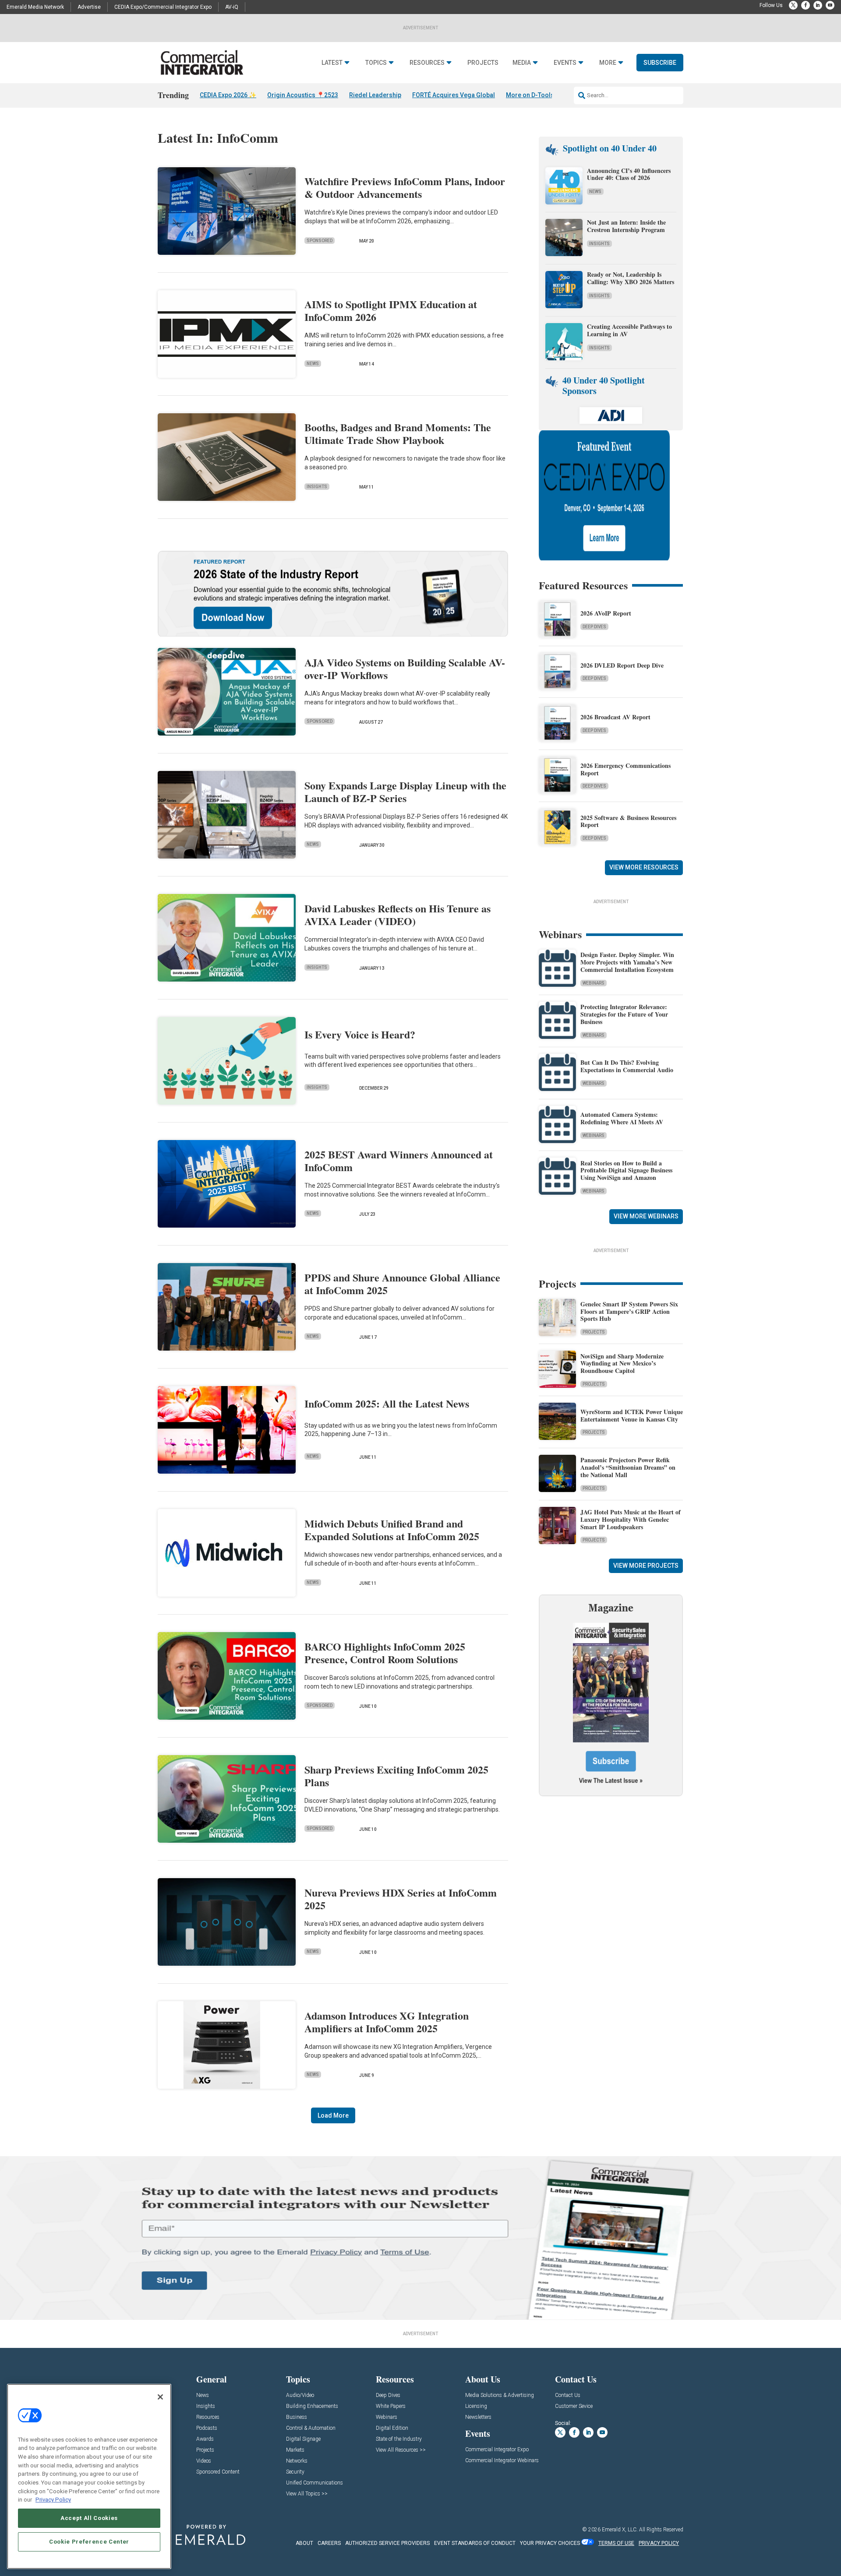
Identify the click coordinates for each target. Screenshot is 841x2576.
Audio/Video (300, 2395)
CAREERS (329, 2543)
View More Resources (644, 867)
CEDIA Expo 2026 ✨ (228, 95)
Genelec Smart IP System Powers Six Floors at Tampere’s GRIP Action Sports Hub (629, 1311)
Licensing (476, 2406)
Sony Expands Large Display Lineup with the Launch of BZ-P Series (405, 792)
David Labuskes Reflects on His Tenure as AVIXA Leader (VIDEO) (398, 915)
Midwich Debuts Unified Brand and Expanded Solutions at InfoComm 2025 (392, 1530)
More (608, 63)
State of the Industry (399, 2439)
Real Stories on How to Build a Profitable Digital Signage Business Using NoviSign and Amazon (626, 1170)
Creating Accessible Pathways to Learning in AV (629, 330)
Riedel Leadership (375, 95)
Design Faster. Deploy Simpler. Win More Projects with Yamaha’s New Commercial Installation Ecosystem (627, 962)
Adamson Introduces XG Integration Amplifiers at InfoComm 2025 (387, 2022)
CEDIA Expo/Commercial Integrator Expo (163, 7)
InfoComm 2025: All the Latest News (387, 1403)
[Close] (160, 2397)
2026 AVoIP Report (606, 613)
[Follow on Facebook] (806, 5)
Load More (333, 2115)
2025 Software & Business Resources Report (628, 821)
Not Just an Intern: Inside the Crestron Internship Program (626, 226)
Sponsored (320, 241)
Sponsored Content (218, 2472)
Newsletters (478, 2417)
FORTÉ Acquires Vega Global (454, 95)
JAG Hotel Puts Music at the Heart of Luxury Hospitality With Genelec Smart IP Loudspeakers (631, 1519)
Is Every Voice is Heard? (360, 1034)
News (313, 364)
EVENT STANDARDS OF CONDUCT (475, 2543)
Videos (204, 2461)
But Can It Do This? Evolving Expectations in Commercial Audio (627, 1066)
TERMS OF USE (616, 2543)
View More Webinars (646, 1216)
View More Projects (646, 1566)
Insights (317, 487)
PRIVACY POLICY (659, 2543)
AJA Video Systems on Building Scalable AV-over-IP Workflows (405, 669)
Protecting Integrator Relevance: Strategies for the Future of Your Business (624, 1014)
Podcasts (207, 2428)
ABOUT (304, 2543)
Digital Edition (392, 2428)
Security (295, 2472)
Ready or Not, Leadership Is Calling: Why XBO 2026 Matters (632, 278)
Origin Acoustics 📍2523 (303, 95)
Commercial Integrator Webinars (502, 2461)
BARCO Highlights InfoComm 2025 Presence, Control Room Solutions (385, 1653)
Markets (295, 2450)
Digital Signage (303, 2439)
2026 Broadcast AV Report (615, 717)
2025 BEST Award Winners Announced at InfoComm (399, 1161)
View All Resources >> (401, 2450)
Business (297, 2417)
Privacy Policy (53, 2500)
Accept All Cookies (89, 2518)
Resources (427, 63)
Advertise (89, 7)
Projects (483, 63)
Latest (332, 63)
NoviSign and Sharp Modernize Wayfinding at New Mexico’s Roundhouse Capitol (622, 1364)
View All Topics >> (307, 2494)
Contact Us (568, 2395)
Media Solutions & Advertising (500, 2395)
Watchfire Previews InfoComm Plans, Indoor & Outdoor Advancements (405, 187)
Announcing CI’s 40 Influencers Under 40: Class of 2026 (629, 174)
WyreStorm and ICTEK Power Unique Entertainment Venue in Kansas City (632, 1415)
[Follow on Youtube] (830, 5)
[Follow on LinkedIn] (818, 5)
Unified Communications (314, 2483)
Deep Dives (594, 627)
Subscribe (660, 63)
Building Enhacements (312, 2406)
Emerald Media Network (35, 7)
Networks (297, 2461)
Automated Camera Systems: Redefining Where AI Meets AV (622, 1118)
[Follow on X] (793, 5)
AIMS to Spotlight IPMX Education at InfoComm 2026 (391, 310)
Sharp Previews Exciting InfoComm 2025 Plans (396, 1776)
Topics (376, 63)
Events (565, 63)
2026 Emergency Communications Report (625, 769)
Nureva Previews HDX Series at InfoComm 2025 (401, 1899)
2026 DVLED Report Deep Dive (622, 665)
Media (522, 63)
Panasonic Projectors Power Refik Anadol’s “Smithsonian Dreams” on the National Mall (628, 1467)
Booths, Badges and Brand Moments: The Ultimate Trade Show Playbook (398, 433)
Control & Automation (311, 2428)
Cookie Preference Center (89, 2542)
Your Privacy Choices (550, 2543)
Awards (205, 2439)
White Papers (391, 2406)
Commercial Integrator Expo (497, 2450)
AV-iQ (232, 7)
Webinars (594, 983)
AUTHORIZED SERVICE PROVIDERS (387, 2543)
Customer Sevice (574, 2406)
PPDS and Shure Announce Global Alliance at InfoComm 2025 (402, 1284)
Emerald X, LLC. (620, 2530)
